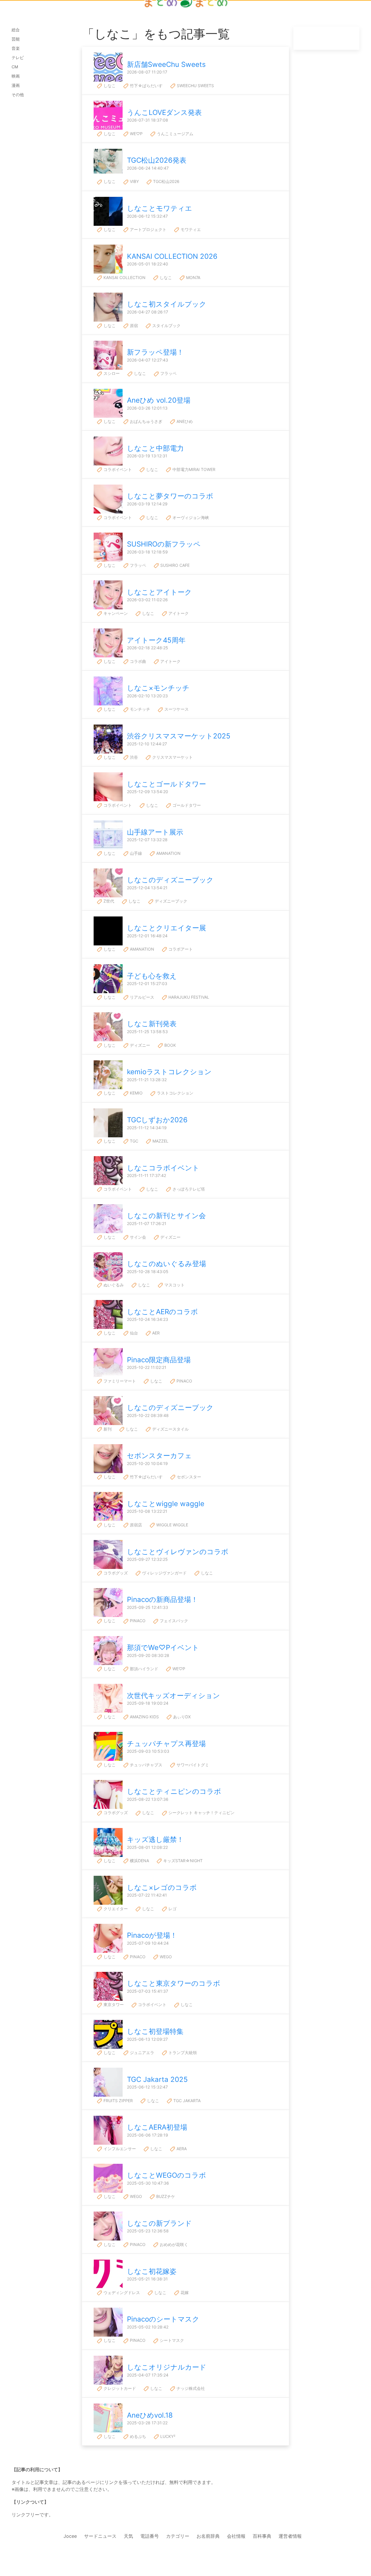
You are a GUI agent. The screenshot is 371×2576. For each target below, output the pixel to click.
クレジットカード (119, 2388)
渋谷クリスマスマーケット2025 (179, 736)
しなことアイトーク (159, 592)
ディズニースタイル (170, 1429)
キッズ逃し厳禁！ (155, 1839)
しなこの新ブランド (159, 2223)
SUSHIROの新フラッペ (164, 544)
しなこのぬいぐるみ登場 (167, 1264)
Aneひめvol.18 (150, 2415)
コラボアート (180, 949)
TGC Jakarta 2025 (157, 2079)
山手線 (135, 853)
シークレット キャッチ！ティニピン (201, 1813)
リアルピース (141, 997)
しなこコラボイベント (163, 1168)
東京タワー (113, 2004)
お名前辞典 (208, 2536)
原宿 (133, 326)
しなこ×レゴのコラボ (162, 1887)
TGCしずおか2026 (157, 1120)
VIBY (134, 181)
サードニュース (100, 2536)
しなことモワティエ (160, 208)
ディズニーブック (170, 901)
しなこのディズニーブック (170, 880)
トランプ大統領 (182, 2052)
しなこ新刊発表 (152, 1024)
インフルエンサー (119, 2149)
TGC (133, 1141)
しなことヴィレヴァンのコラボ (178, 1552)
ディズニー (139, 1045)
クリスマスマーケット (172, 757)
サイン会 (137, 1237)
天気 (128, 2536)
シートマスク (171, 2340)
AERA (181, 2149)
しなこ (109, 86)
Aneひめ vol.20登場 (159, 400)
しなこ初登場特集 (155, 2031)
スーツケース (176, 709)
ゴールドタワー (186, 805)
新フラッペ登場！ (155, 352)
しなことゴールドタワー (167, 784)
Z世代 (108, 901)
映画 (16, 76)
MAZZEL (160, 1141)
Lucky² (167, 2436)
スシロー (111, 373)
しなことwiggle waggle (166, 1504)
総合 (16, 30)
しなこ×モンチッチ (158, 688)
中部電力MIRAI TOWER (193, 469)
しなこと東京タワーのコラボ (174, 1983)
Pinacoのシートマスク (163, 2319)
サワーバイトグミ (192, 1765)
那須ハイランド (143, 1669)
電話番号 (150, 2536)
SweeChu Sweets (195, 86)
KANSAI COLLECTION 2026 (172, 256)
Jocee (70, 2536)
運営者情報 (290, 2536)
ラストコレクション (174, 1093)
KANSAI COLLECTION (124, 277)
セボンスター (188, 1477)
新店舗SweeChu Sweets (166, 64)
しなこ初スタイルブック (167, 304)
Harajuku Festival (188, 997)
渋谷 (133, 757)
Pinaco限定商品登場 (159, 1360)
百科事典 (262, 2536)
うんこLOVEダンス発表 (164, 112)
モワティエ (190, 229)
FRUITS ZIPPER (118, 2101)
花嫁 (184, 2292)
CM (15, 67)
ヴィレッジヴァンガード (164, 1573)
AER (155, 1333)
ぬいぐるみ (113, 1285)
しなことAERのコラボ (162, 1312)
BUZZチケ (165, 2196)
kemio (136, 1093)
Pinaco (184, 1381)
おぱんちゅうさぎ (146, 421)
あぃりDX (181, 1717)
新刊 (107, 1429)
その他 (18, 95)
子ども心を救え (152, 976)
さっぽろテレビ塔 (188, 1189)
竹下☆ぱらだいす (146, 86)
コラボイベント (117, 469)
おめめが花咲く (173, 2244)
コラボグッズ (115, 1573)
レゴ (172, 1909)
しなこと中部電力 (155, 448)
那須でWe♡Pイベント (163, 1648)
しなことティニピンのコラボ (174, 1791)
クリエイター (115, 1909)
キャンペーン (115, 613)
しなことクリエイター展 (167, 928)
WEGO (165, 1957)
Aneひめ (184, 421)
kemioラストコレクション (169, 1072)
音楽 (16, 48)
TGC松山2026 (166, 181)
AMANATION (168, 853)
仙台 (133, 1333)
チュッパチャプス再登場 (166, 1744)
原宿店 (135, 1525)
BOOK (170, 1045)
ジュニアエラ (141, 2052)
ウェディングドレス (121, 2292)
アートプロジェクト (148, 229)
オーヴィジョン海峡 (190, 517)
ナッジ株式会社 (190, 2388)
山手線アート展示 (155, 832)
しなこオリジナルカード (167, 2367)
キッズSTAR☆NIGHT (182, 1861)
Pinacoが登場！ (152, 1935)
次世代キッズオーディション (173, 1696)
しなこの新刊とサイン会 (166, 1216)
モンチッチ (139, 709)
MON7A (193, 277)
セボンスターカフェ (159, 1456)
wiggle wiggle (172, 1525)
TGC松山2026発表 (157, 160)
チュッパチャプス (146, 1765)
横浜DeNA (139, 1861)
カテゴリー (178, 2536)
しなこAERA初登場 (157, 2127)
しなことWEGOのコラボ (167, 2175)
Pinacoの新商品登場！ (162, 1599)
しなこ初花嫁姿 (152, 2271)
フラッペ (168, 373)
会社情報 (236, 2536)
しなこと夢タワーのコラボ (170, 496)
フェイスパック (173, 1621)
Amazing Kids (144, 1717)
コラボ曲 (137, 661)
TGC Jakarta (186, 2101)
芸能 (16, 39)
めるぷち (137, 2436)
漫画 (16, 85)
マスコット (174, 1285)
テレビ (18, 57)
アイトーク (178, 613)
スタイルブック (166, 326)
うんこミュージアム (174, 134)
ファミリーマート (119, 1381)
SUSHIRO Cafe (174, 565)
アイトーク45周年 (156, 640)
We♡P (136, 134)
